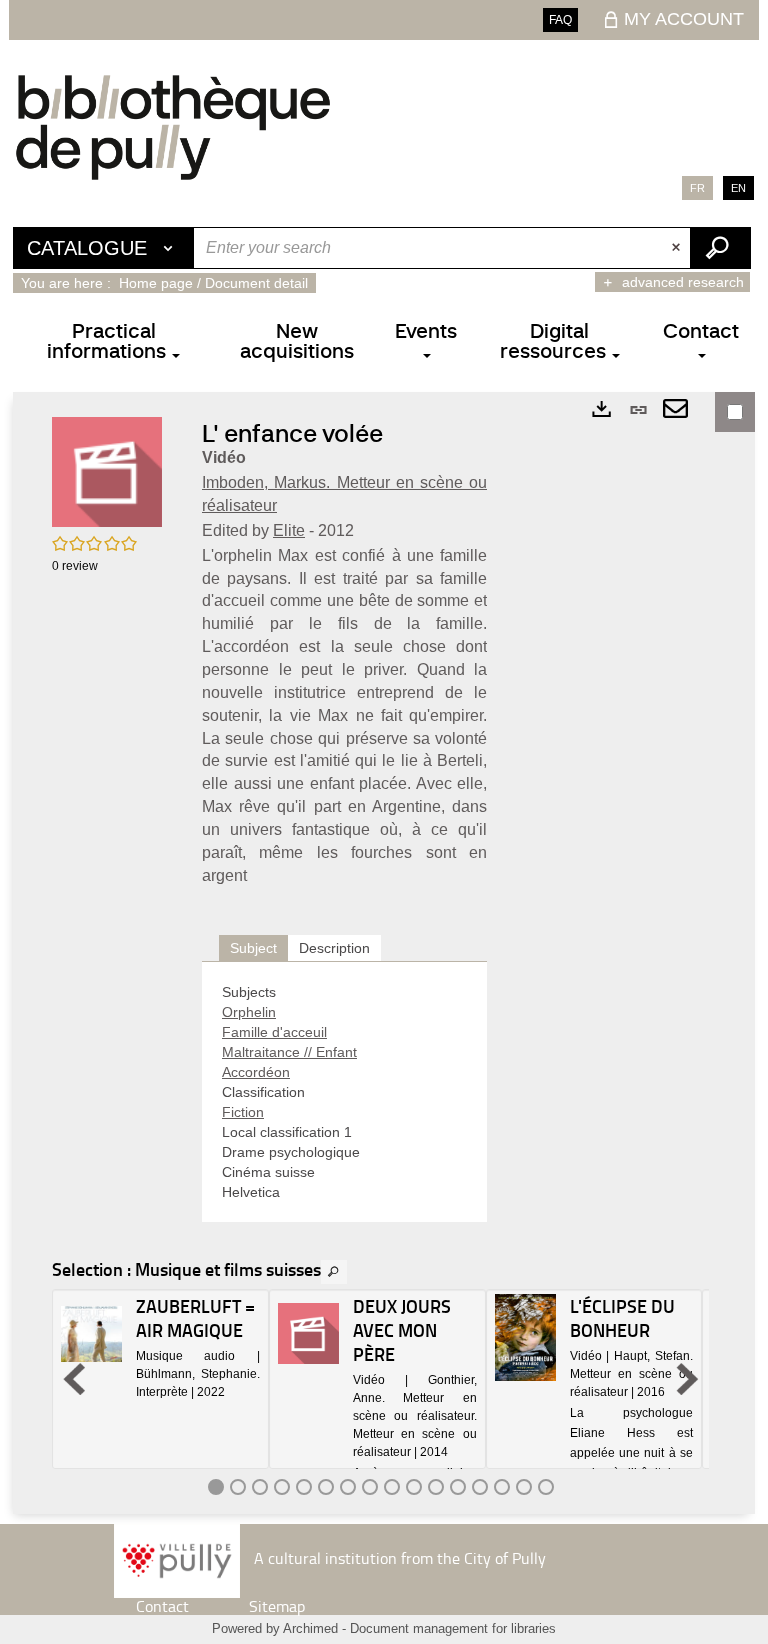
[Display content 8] (370, 1487)
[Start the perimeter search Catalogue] (720, 248)
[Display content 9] (392, 1487)
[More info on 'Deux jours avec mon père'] (308, 1334)
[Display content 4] (282, 1487)
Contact (162, 1606)
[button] (107, 471)
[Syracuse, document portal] (173, 127)
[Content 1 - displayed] (216, 1487)
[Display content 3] (260, 1487)
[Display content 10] (414, 1487)
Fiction (243, 1112)
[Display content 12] (458, 1487)
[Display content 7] (348, 1487)
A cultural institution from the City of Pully (400, 1557)
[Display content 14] (502, 1487)
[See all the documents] (334, 1272)
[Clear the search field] (678, 248)
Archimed (310, 1628)
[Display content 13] (480, 1487)
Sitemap (277, 1606)
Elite (289, 530)
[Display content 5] (304, 1487)
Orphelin (249, 1012)
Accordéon (256, 1072)
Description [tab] (334, 948)
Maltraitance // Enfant (289, 1052)
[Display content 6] (326, 1487)
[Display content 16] (546, 1487)
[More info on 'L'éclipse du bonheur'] (525, 1337)
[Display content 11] (436, 1487)
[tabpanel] (344, 1092)
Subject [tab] (253, 948)
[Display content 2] (238, 1487)
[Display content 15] (524, 1487)
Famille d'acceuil (274, 1032)
